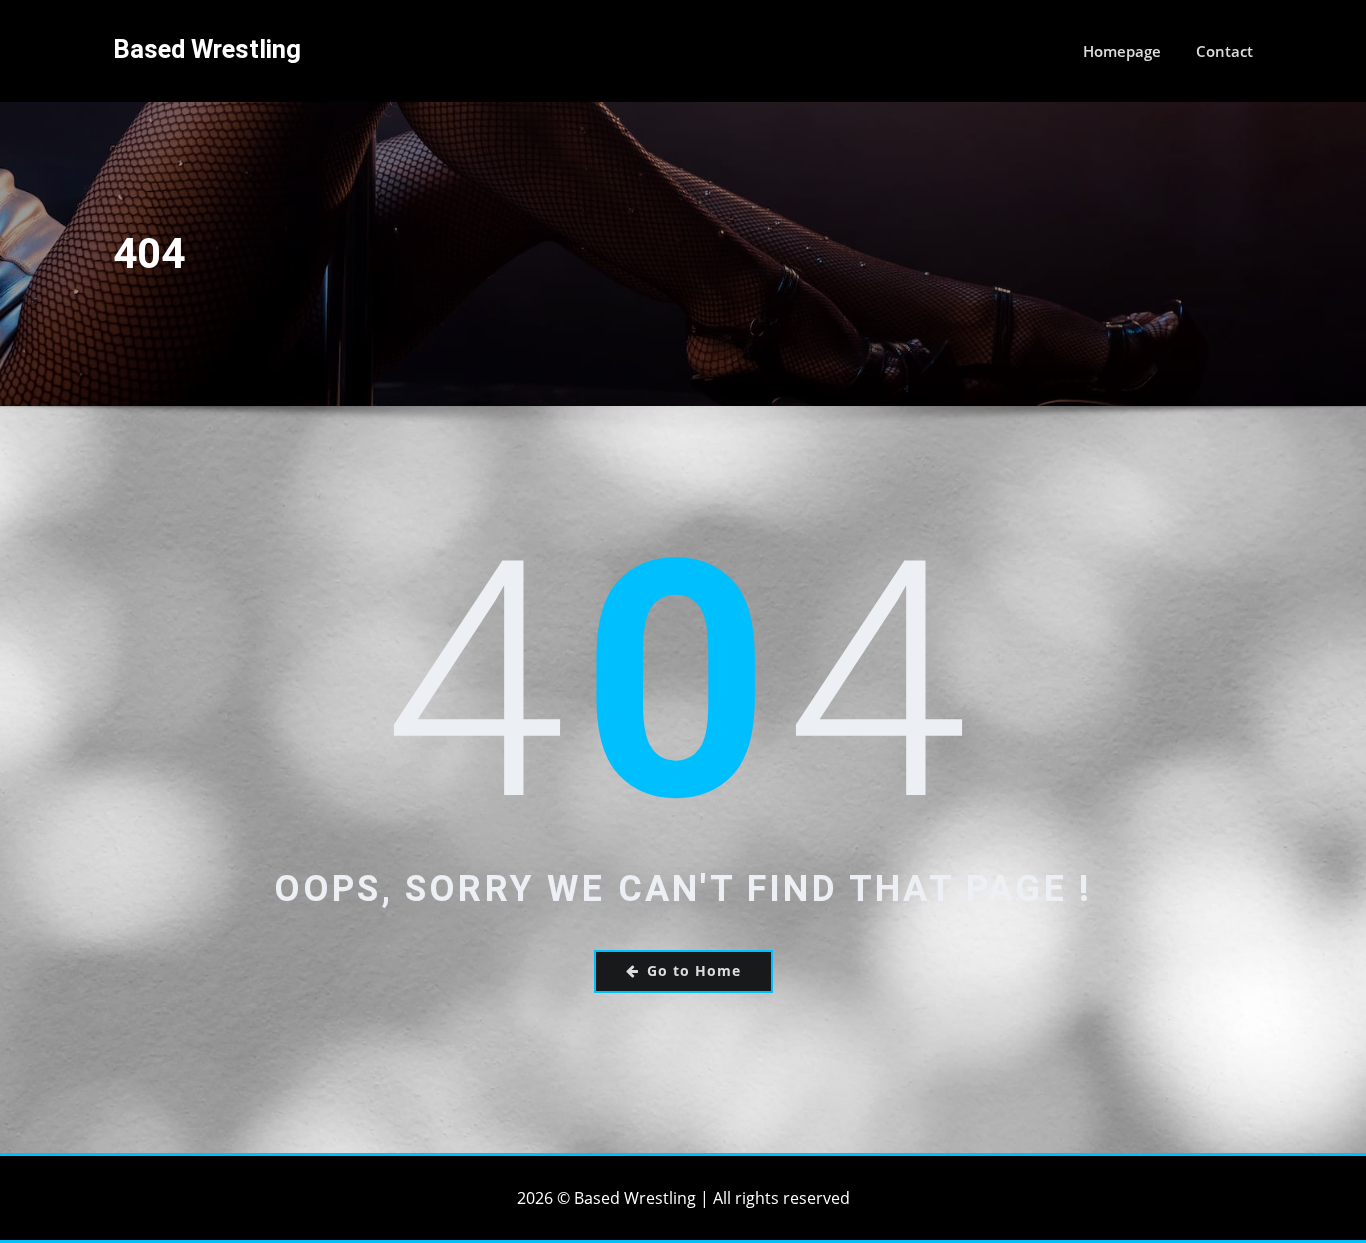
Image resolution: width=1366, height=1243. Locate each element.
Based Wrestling (207, 49)
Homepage (1122, 51)
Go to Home (694, 970)
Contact (1224, 51)
